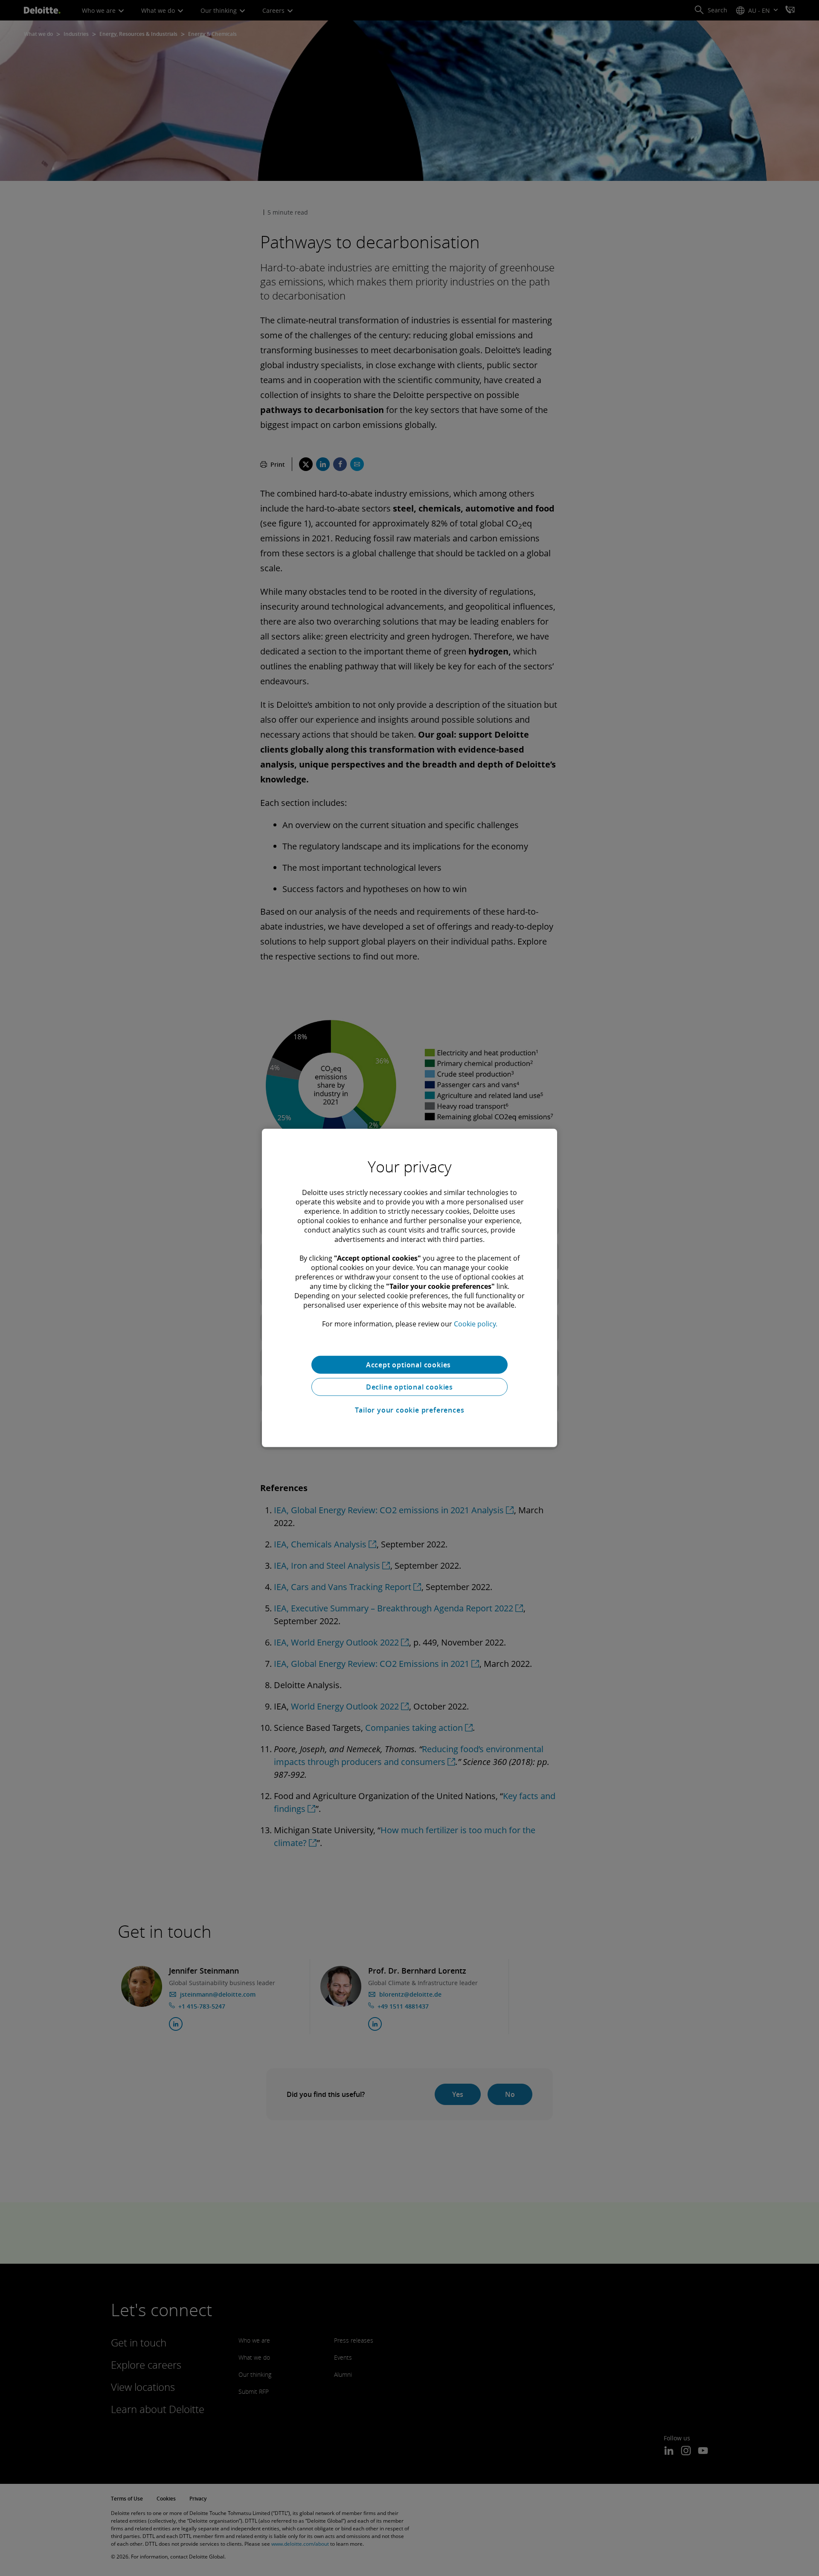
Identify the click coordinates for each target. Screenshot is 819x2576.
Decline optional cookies (409, 1387)
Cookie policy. (476, 1324)
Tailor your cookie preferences (410, 1410)
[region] (409, 1288)
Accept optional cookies (409, 1365)
